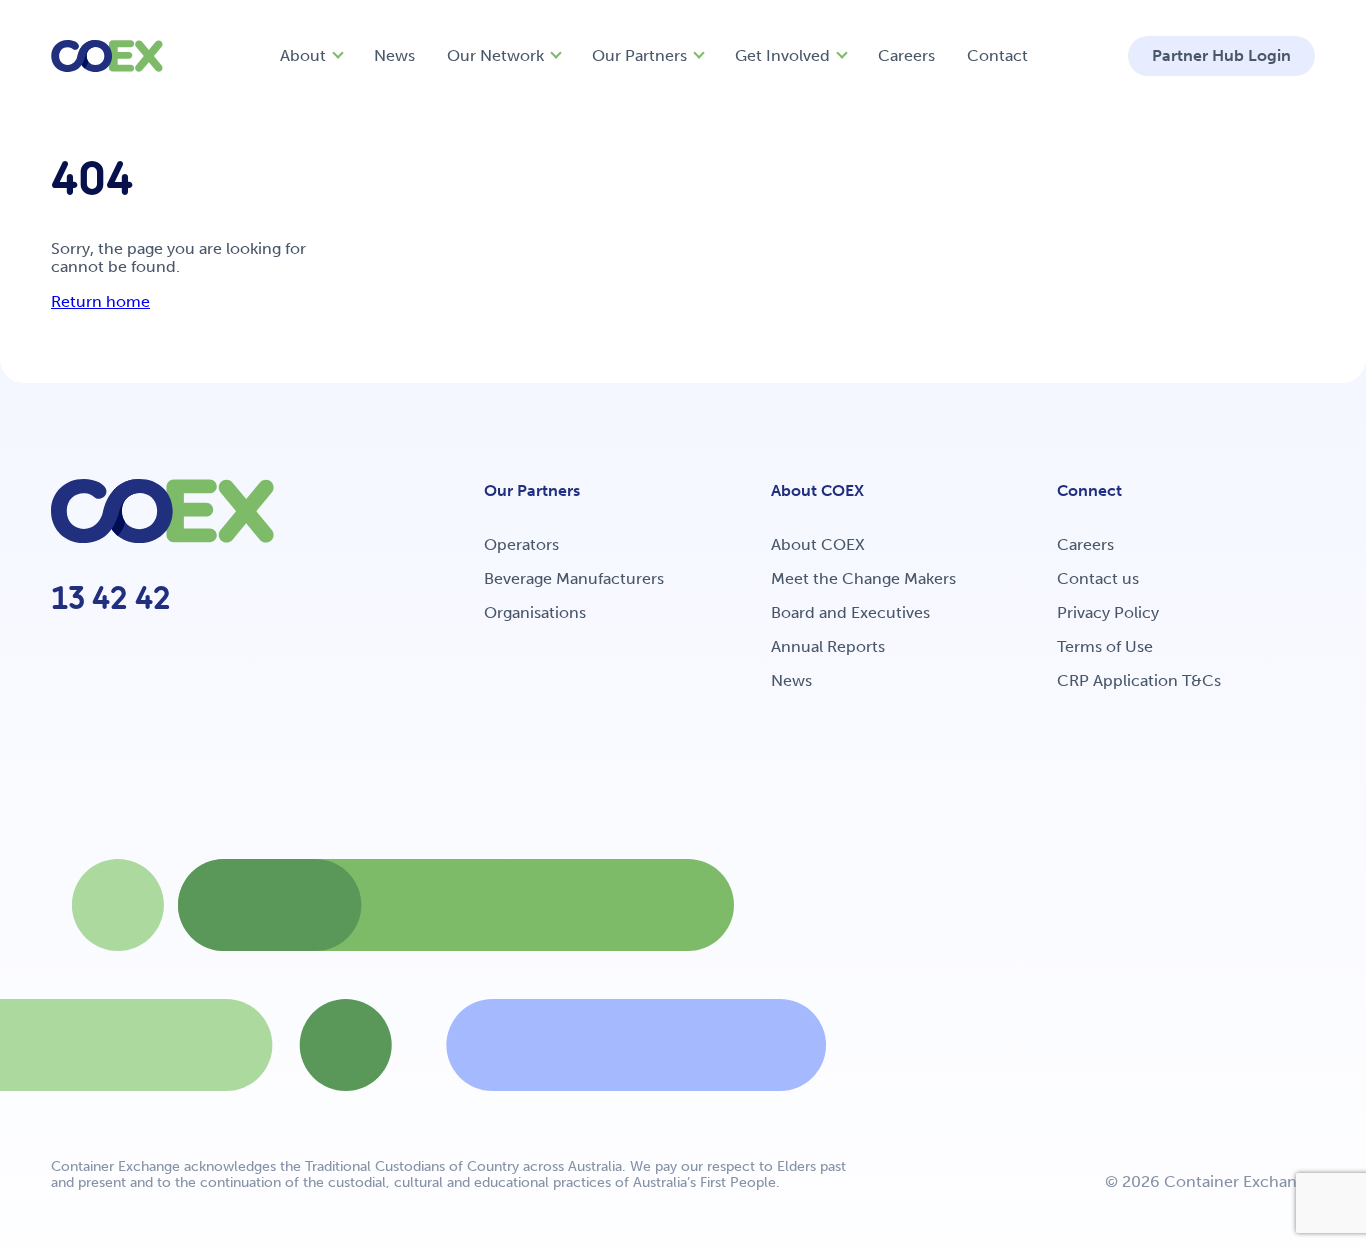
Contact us (1098, 578)
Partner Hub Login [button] (1221, 55)
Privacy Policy (1108, 612)
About (303, 55)
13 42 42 (111, 598)
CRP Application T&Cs (1139, 680)
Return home (100, 301)
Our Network (495, 55)
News (394, 55)
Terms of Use (1105, 646)
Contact (997, 55)
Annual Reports (828, 646)
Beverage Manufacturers (574, 578)
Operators (521, 544)
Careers (906, 55)
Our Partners (639, 55)
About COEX (818, 544)
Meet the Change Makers (863, 578)
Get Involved (782, 55)
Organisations (535, 612)
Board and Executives (850, 612)
